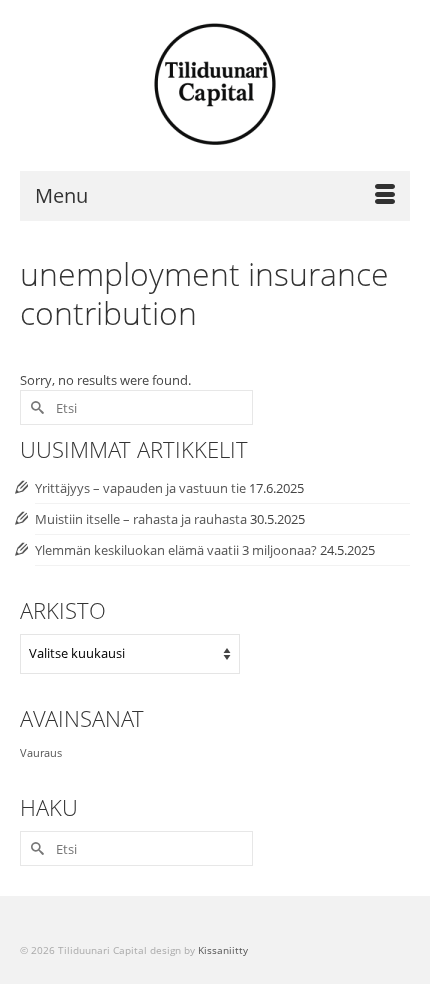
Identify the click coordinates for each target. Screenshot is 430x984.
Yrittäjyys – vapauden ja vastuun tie (140, 488)
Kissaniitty (223, 950)
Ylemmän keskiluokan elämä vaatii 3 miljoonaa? (176, 550)
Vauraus (41, 753)
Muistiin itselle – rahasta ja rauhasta (141, 519)
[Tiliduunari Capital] (215, 85)
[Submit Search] (35, 407)
